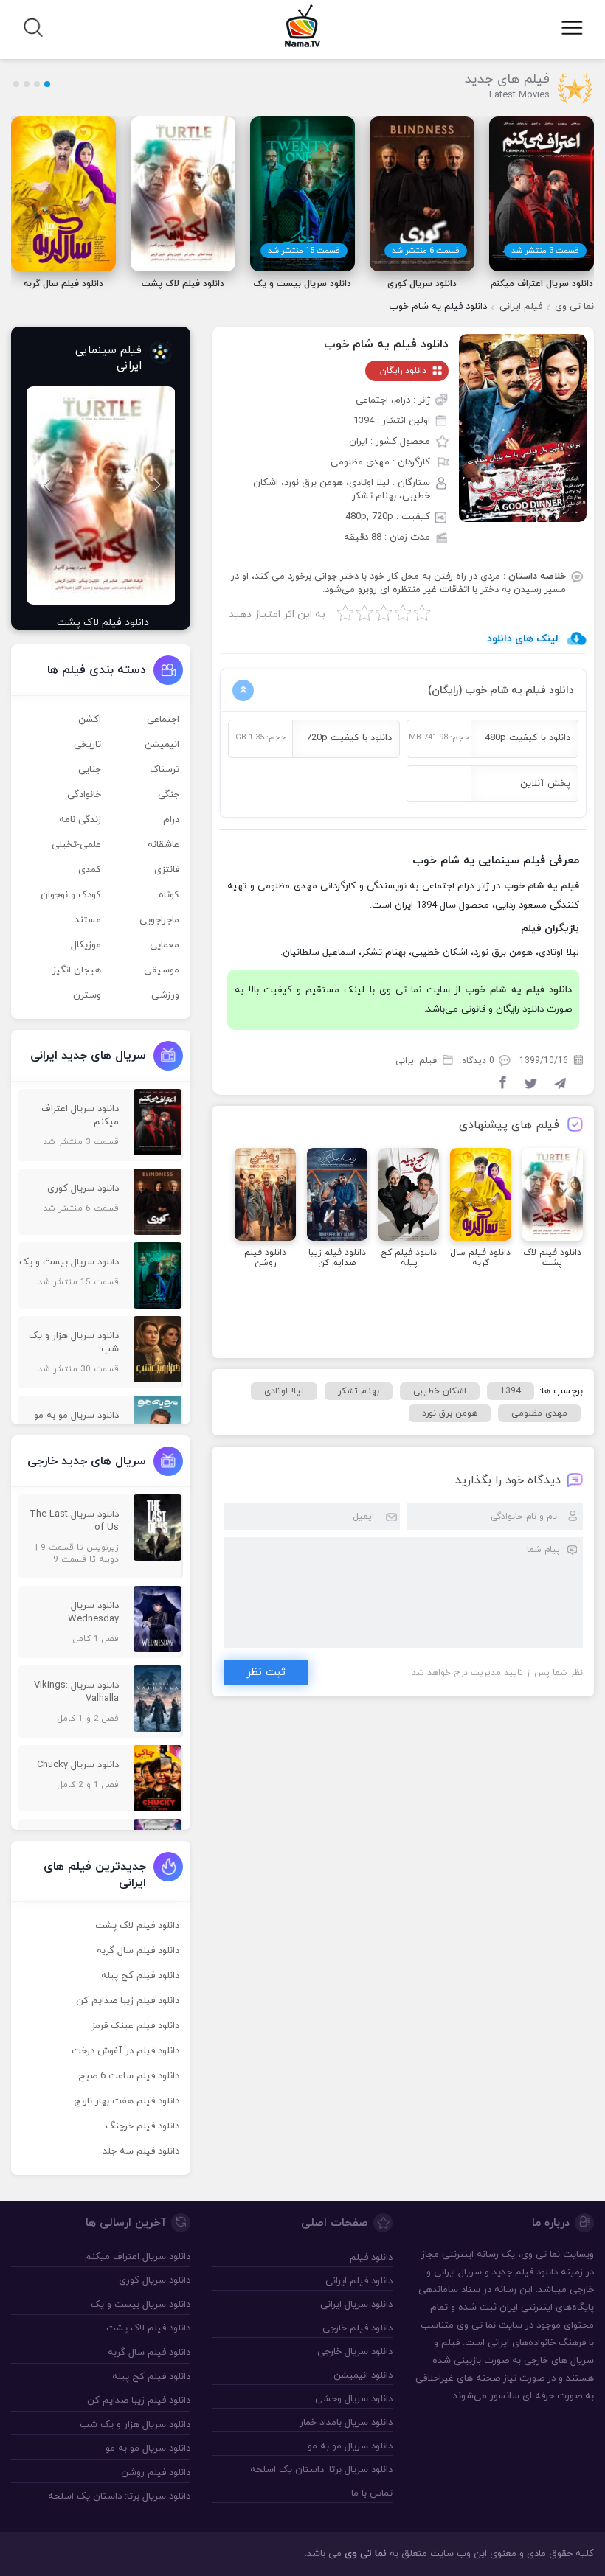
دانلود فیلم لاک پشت (137, 1926)
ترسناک (165, 770)
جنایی (90, 770)
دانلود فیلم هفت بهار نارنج (127, 2101)
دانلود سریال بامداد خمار (346, 2423)
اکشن (90, 720)
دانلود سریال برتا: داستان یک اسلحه (321, 2470)
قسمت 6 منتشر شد (426, 251)
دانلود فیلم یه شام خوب (386, 344)
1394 (511, 1391)
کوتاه (169, 895)
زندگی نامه (80, 820)
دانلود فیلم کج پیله (140, 1976)
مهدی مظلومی (539, 1413)
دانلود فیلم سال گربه (138, 1951)
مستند (88, 920)
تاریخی (87, 745)
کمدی (90, 870)
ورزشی (165, 995)
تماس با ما (371, 2493)
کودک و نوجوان (71, 895)
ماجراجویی (159, 920)
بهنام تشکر (359, 1391)
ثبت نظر (266, 1672)
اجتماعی (163, 720)
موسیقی (162, 970)
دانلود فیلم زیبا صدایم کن (128, 2001)
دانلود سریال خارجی (355, 2352)
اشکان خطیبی (440, 1391)
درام (171, 820)
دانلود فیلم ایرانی (359, 2281)
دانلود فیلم (536, 2272)
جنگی (169, 795)
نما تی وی (574, 307)
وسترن (87, 995)
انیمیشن (162, 745)
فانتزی (167, 870)
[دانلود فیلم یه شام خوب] (523, 428)
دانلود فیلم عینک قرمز (135, 2026)
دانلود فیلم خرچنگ (142, 2126)
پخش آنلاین (545, 784)
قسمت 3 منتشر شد (545, 251)
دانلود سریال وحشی (353, 2399)
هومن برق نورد (450, 1413)
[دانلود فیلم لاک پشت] (101, 495)
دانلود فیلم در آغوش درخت (125, 2051)
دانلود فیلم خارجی (357, 2328)
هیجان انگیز (77, 970)
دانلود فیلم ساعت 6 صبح (129, 2076)
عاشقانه (163, 845)
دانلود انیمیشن (363, 2375)
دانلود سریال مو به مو (350, 2446)
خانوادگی (84, 795)
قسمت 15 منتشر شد (304, 251)
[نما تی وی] (302, 25)
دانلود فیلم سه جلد (141, 2151)
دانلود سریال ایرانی (356, 2305)
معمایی (165, 945)
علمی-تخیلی (76, 845)
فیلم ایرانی (521, 307)
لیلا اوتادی (284, 1391)
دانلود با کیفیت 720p (349, 738)
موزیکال (86, 945)
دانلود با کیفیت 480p (528, 738)
